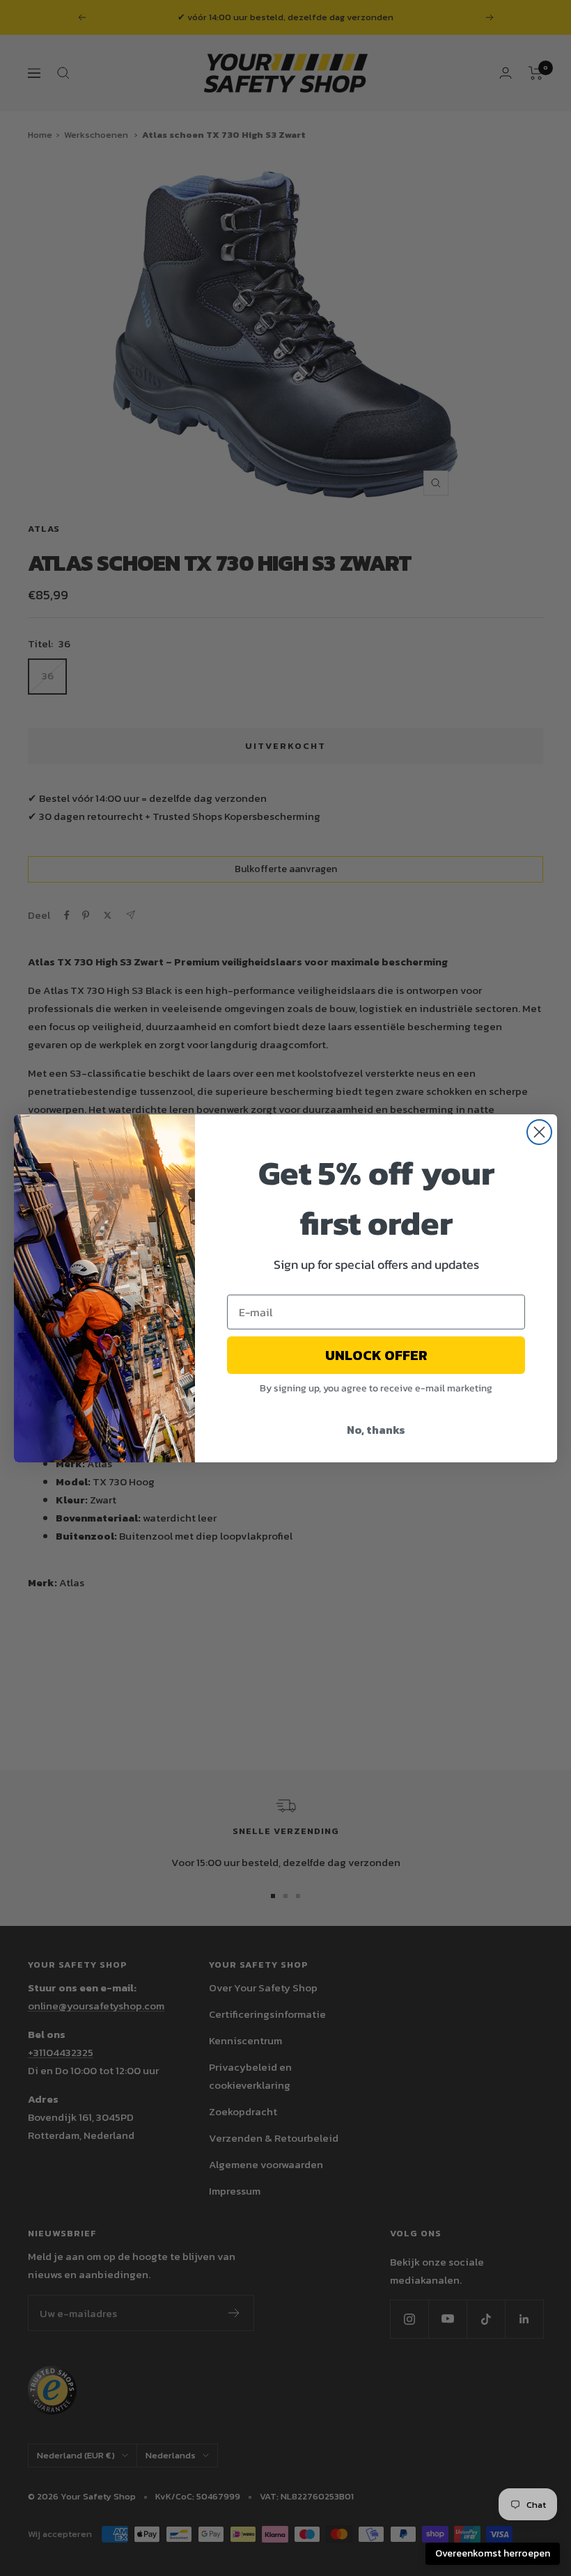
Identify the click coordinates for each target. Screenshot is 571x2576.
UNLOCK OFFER (376, 1355)
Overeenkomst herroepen (493, 2553)
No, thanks (376, 1430)
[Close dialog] (539, 1132)
